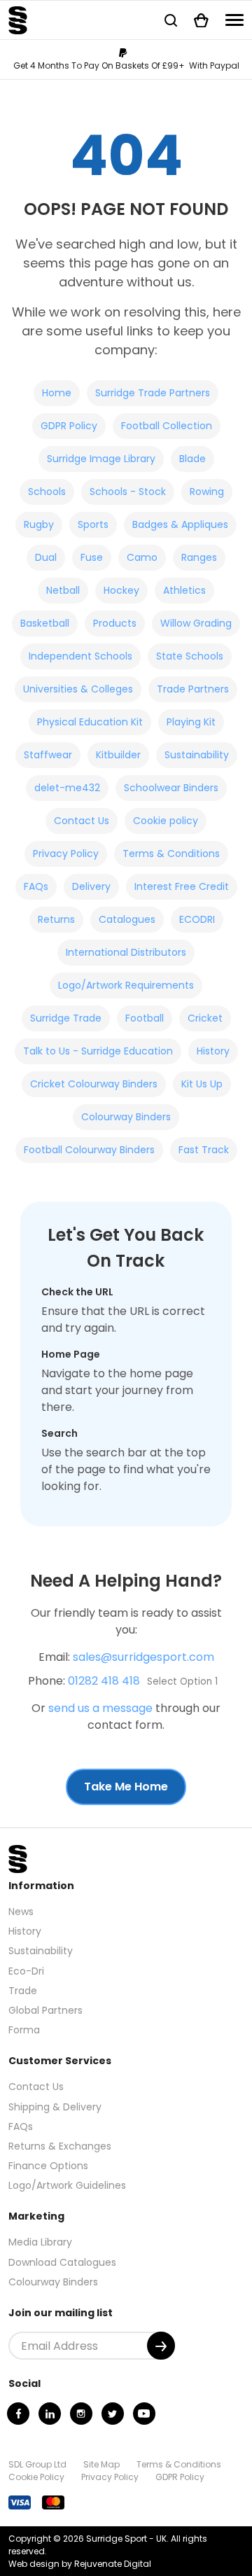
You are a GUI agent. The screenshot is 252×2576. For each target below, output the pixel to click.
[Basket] (201, 20)
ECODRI (197, 919)
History (213, 1051)
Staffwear (48, 755)
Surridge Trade (66, 1018)
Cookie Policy (36, 2477)
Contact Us (82, 821)
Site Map (101, 2464)
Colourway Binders (126, 1117)
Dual (46, 557)
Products (115, 623)
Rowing (207, 492)
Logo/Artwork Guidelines (67, 2185)
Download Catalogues (62, 2262)
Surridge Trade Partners (153, 393)
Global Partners (45, 2010)
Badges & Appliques (180, 524)
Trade (23, 1991)
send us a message (100, 1708)
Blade (192, 459)
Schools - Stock (128, 492)
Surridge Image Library (101, 459)
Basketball (45, 623)
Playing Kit (191, 722)
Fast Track (204, 1150)
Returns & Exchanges (60, 2146)
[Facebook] (18, 2414)
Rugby (39, 524)
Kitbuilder (118, 755)
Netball (63, 590)
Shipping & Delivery (55, 2107)
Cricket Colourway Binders (94, 1084)
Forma (24, 2030)
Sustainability (197, 755)
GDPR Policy (69, 426)
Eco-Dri (26, 1971)
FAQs (36, 886)
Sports (93, 524)
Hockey (121, 590)
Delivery (91, 886)
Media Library (40, 2242)
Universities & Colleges (78, 689)
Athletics (184, 590)
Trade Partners (193, 689)
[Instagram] (81, 2414)
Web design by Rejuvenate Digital (80, 2564)
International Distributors (126, 952)
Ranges (199, 557)
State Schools (190, 656)
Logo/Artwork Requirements (126, 985)
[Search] (171, 20)
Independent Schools (80, 656)
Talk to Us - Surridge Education (98, 1051)
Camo (142, 557)
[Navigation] (234, 20)
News (21, 1912)
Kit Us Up (202, 1084)
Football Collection (167, 426)
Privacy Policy (66, 854)
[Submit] (161, 2346)
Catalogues (127, 919)
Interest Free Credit (182, 886)
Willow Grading (196, 623)
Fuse (92, 557)
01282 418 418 (104, 1681)
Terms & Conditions (171, 854)
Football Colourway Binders (89, 1150)
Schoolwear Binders (171, 788)
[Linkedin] (50, 2414)
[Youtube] (144, 2414)
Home (57, 393)
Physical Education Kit (90, 722)
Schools (47, 492)
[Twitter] (113, 2414)
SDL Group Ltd (37, 2464)
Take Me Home (126, 1787)
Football (145, 1018)
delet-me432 (67, 788)
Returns (56, 919)
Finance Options (48, 2166)
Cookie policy (166, 821)
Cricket (205, 1018)
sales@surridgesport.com (143, 1657)
